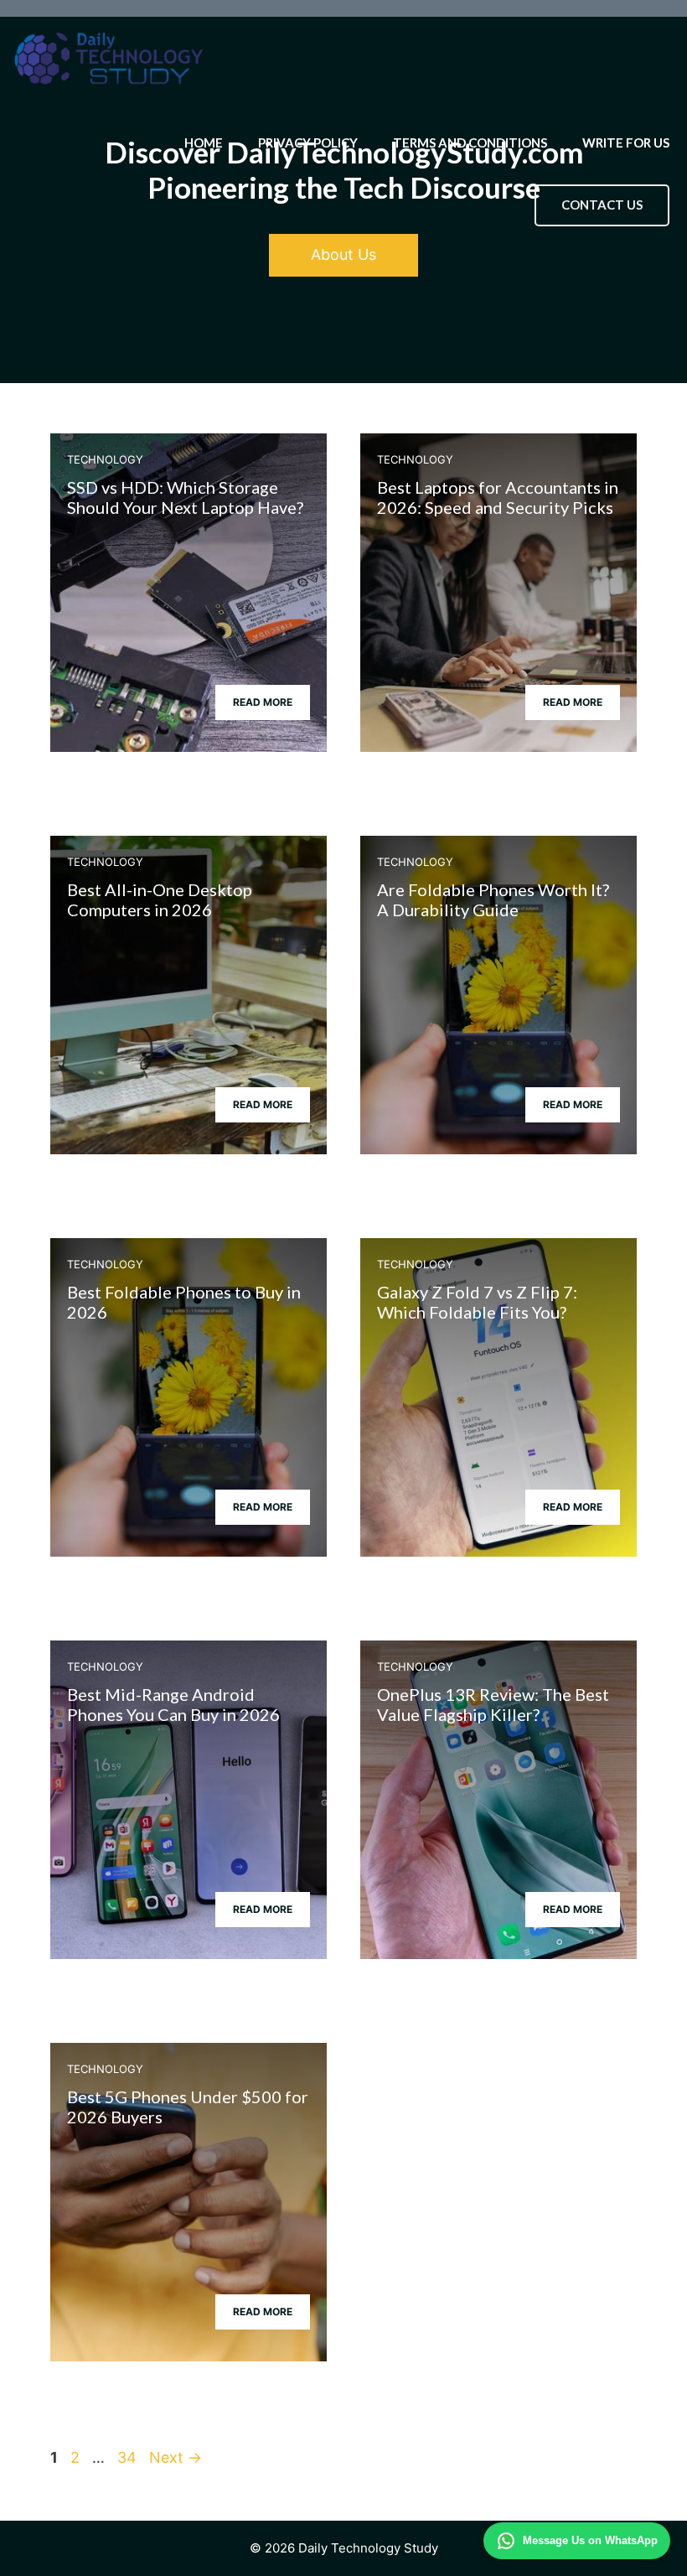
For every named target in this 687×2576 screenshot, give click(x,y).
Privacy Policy (308, 143)
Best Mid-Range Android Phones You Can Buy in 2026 (173, 1704)
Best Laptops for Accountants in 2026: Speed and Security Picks (498, 497)
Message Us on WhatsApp (590, 2540)
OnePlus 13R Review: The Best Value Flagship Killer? (493, 1704)
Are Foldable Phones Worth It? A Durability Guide (493, 899)
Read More (263, 702)
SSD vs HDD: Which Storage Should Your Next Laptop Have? (185, 497)
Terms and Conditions (470, 143)
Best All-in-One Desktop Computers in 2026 (160, 899)
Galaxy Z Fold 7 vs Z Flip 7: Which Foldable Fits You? (477, 1302)
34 (129, 2457)
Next (176, 2457)
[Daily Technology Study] (109, 59)
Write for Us (626, 143)
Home (204, 143)
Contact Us (602, 205)
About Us (343, 254)
